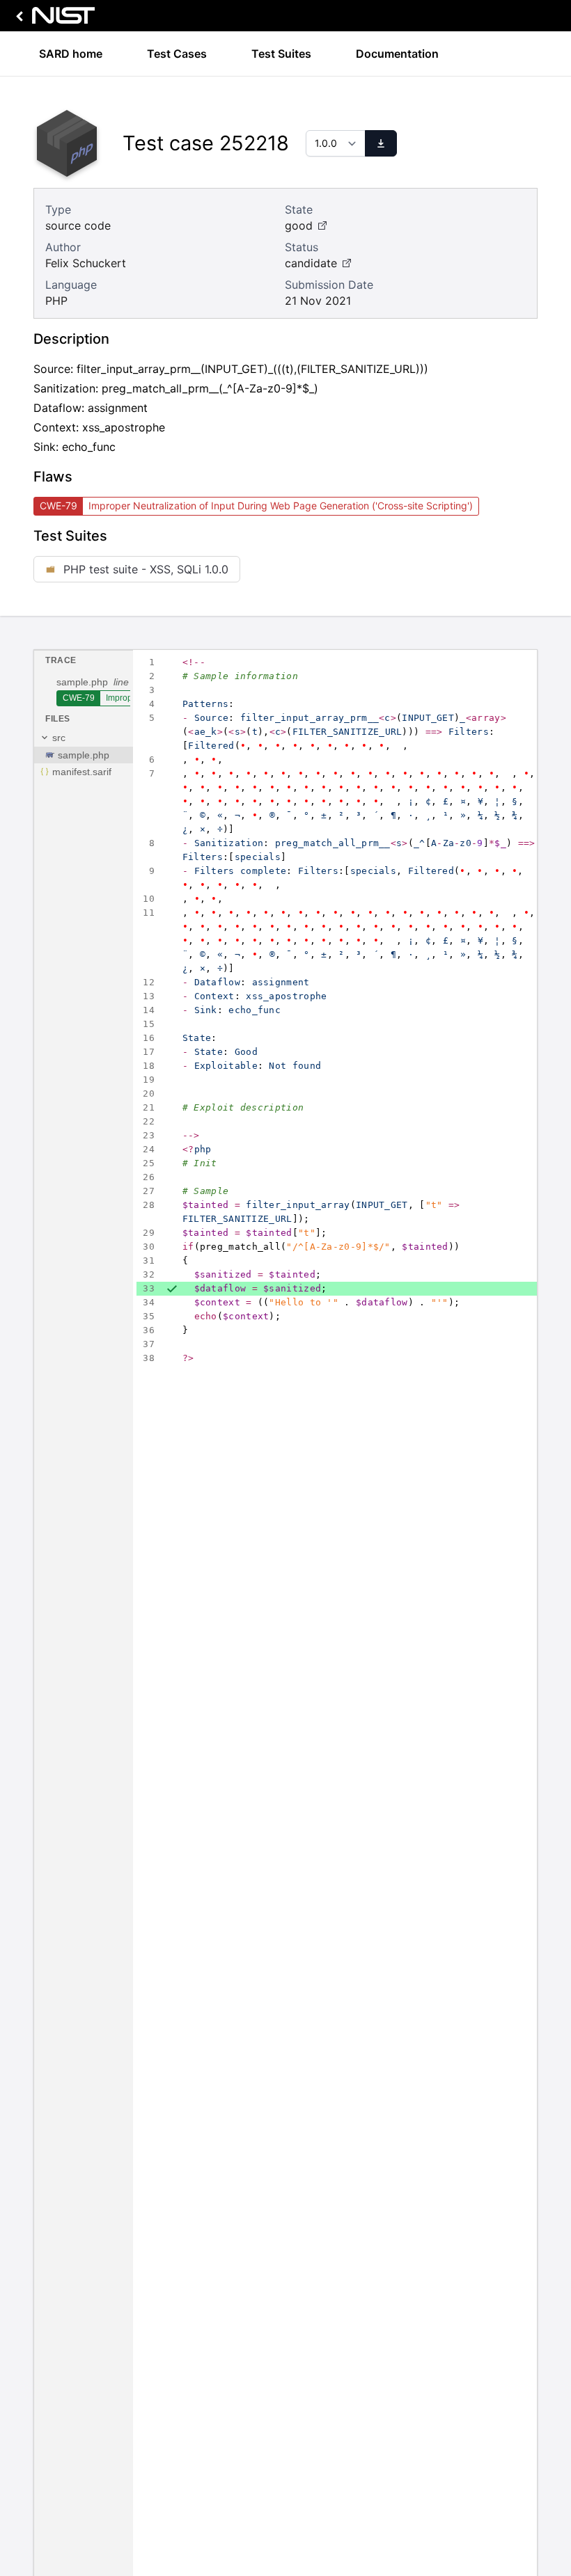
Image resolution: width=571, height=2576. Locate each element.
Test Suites (281, 54)
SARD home (71, 54)
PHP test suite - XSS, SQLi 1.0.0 (146, 569)
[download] (381, 143)
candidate (311, 263)
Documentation (397, 54)
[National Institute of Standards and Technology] (53, 19)
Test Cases (177, 54)
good (299, 225)
